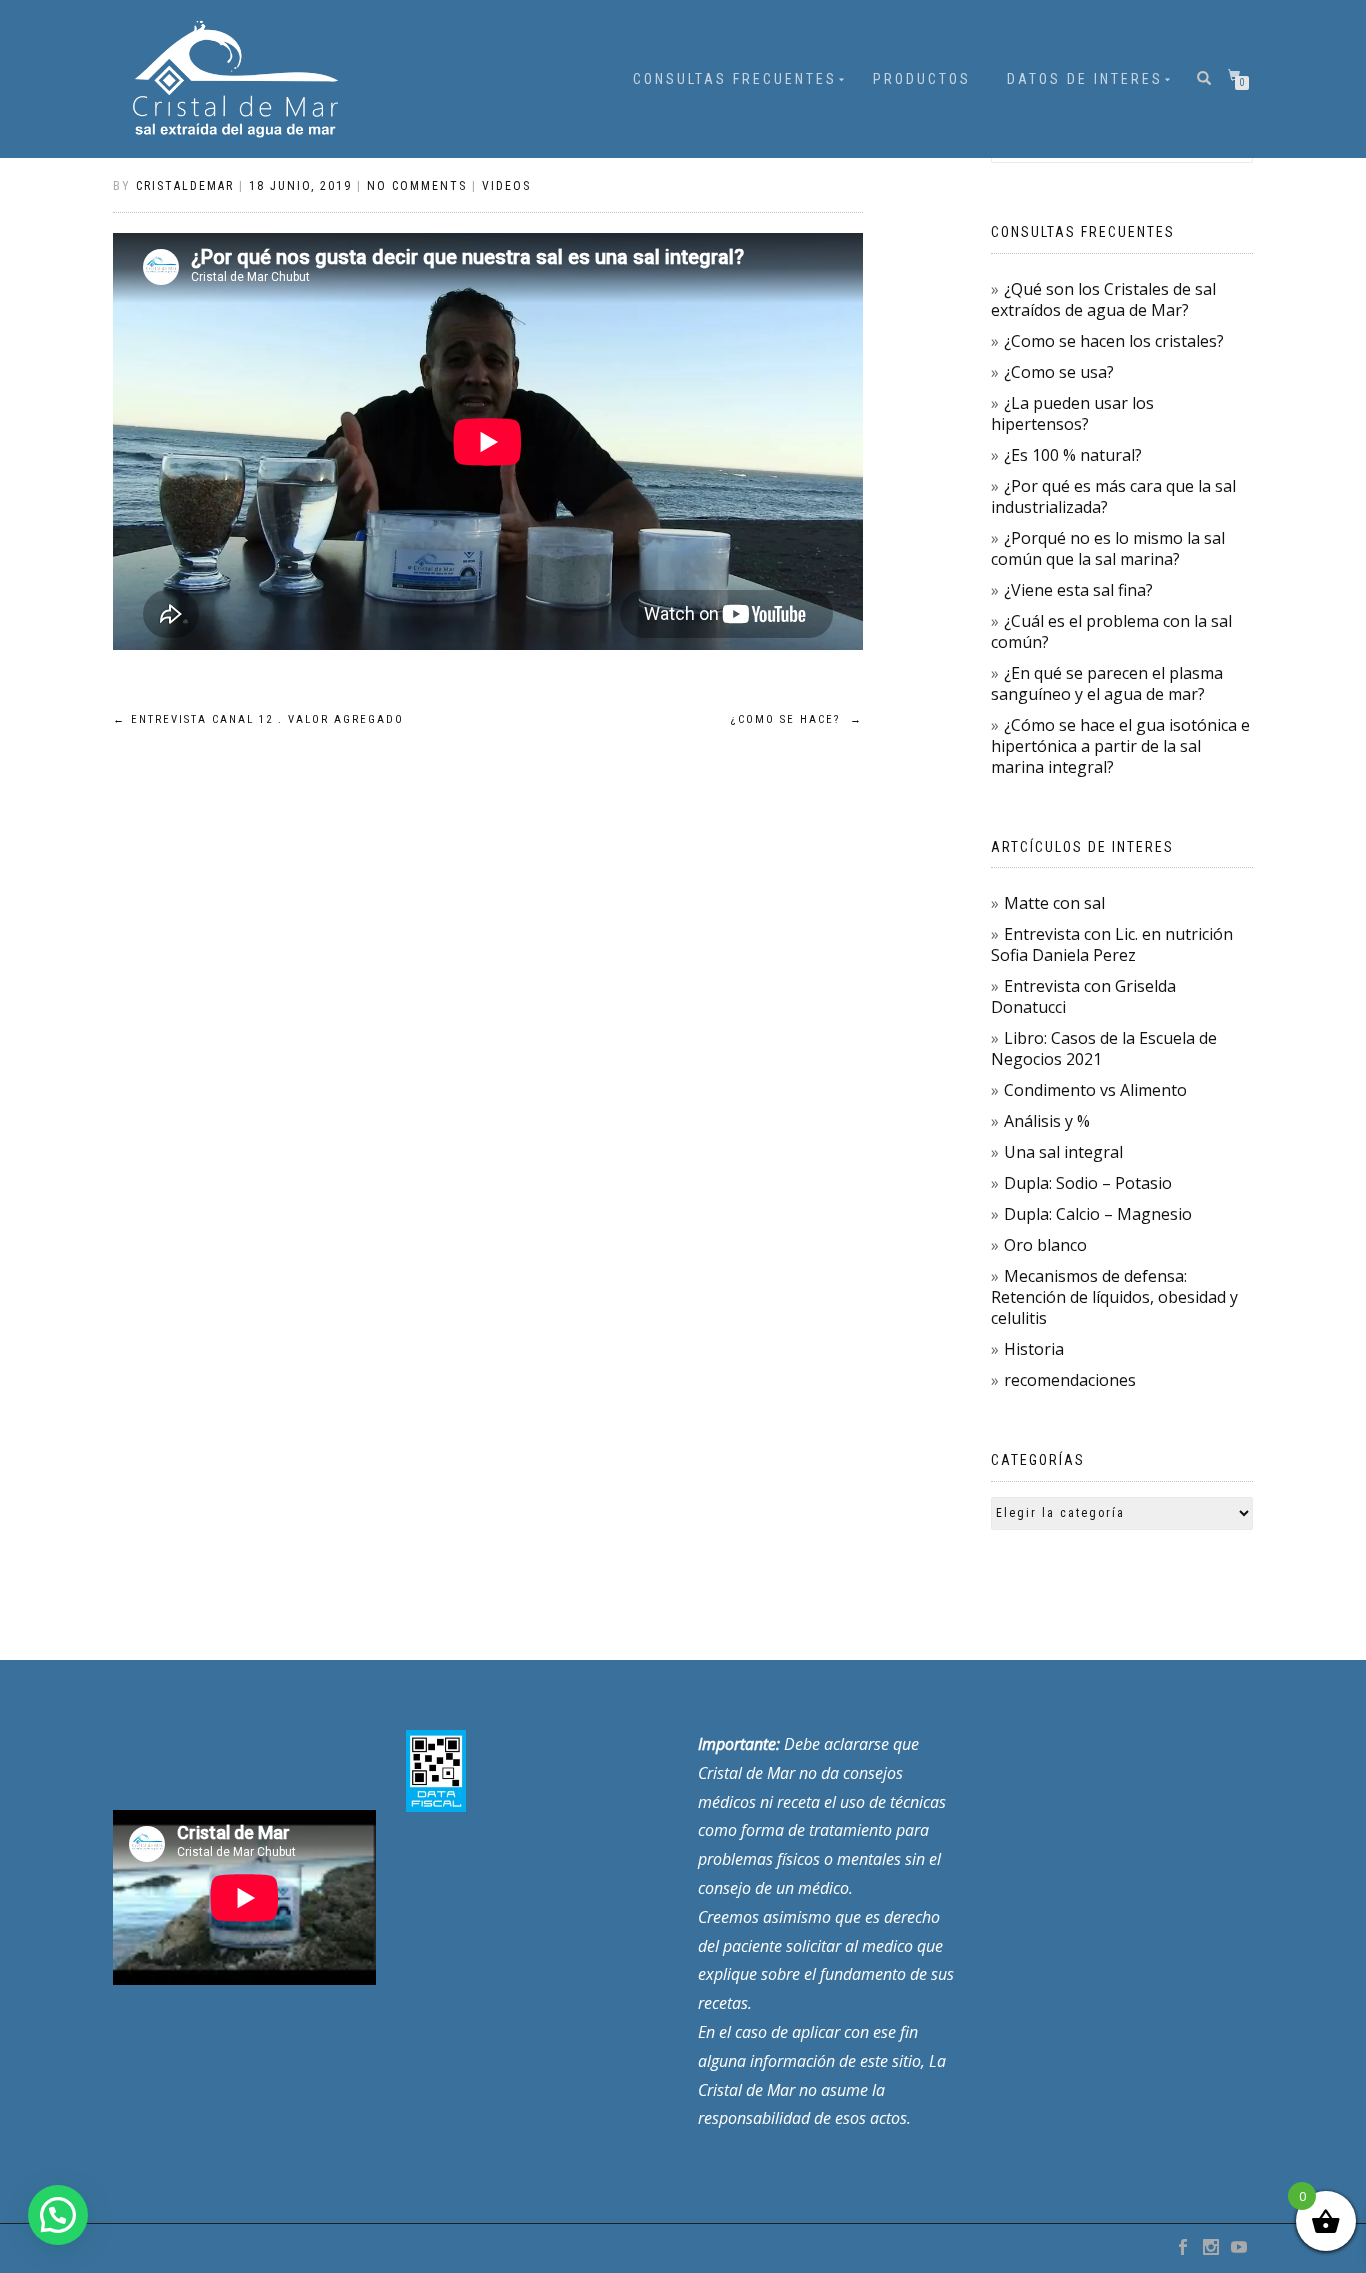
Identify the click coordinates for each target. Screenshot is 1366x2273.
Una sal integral (1063, 1152)
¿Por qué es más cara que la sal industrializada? (1113, 496)
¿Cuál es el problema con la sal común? (1111, 631)
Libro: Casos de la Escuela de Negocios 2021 (1104, 1048)
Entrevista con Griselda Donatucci (1083, 996)
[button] (58, 2215)
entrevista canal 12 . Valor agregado (258, 719)
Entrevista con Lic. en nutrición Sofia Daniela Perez (1112, 944)
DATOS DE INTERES (1085, 79)
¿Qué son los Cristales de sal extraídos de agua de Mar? (1103, 299)
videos (506, 186)
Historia (1034, 1349)
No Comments (417, 186)
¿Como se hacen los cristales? (1114, 341)
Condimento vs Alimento (1095, 1090)
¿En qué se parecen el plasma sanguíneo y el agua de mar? (1107, 683)
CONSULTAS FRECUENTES (735, 79)
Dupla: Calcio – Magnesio (1098, 1214)
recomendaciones (1070, 1380)
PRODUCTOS (922, 79)
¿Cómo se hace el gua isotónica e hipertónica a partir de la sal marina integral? (1120, 746)
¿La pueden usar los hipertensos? (1072, 413)
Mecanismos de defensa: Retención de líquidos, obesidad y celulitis (1114, 1297)
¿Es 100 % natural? (1073, 455)
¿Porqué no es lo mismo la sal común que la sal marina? (1108, 548)
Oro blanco (1045, 1245)
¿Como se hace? (797, 719)
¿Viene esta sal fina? (1078, 590)
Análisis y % (1047, 1121)
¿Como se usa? (1059, 372)
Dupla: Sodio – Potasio (1088, 1183)
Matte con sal (1054, 903)
